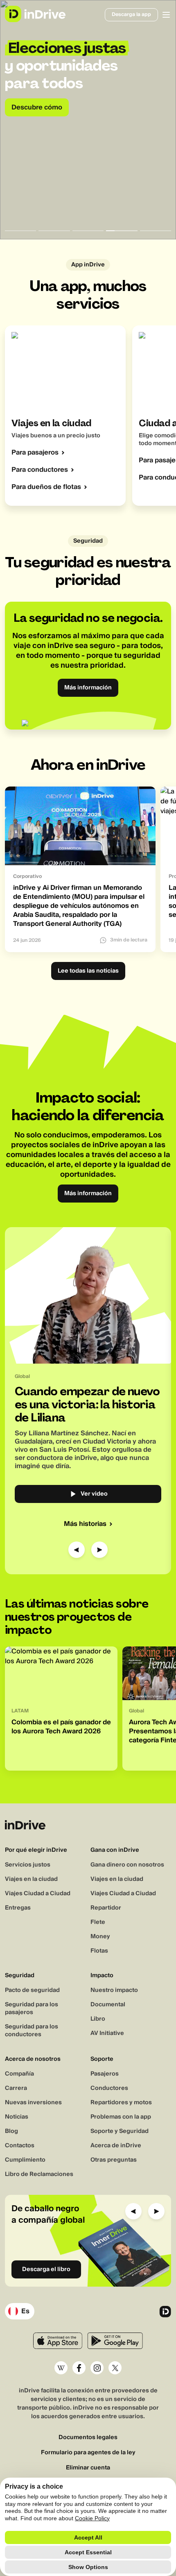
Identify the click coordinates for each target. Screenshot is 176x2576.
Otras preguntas (114, 2160)
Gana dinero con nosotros (127, 1865)
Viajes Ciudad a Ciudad (38, 1894)
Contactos (20, 2146)
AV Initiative (107, 2033)
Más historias (85, 1524)
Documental (108, 2005)
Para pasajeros (35, 452)
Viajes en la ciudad (31, 1879)
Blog (11, 2131)
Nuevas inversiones (33, 2103)
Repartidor (106, 1908)
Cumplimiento (25, 2160)
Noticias (17, 2117)
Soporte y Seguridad (120, 2131)
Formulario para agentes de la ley (88, 2453)
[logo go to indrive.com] (35, 14)
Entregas (18, 1908)
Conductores (109, 2088)
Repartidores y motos (121, 2103)
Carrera (16, 2088)
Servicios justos (28, 1865)
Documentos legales (88, 2438)
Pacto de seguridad (32, 1990)
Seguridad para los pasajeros (32, 2009)
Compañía (19, 2074)
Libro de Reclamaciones (39, 2174)
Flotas (99, 1951)
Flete (98, 1922)
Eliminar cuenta (88, 2468)
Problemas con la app (121, 2117)
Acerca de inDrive (116, 2146)
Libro (98, 2019)
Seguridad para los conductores (32, 2031)
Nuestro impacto (114, 1990)
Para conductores (40, 470)
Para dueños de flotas (46, 487)
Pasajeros (105, 2074)
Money (100, 1937)
